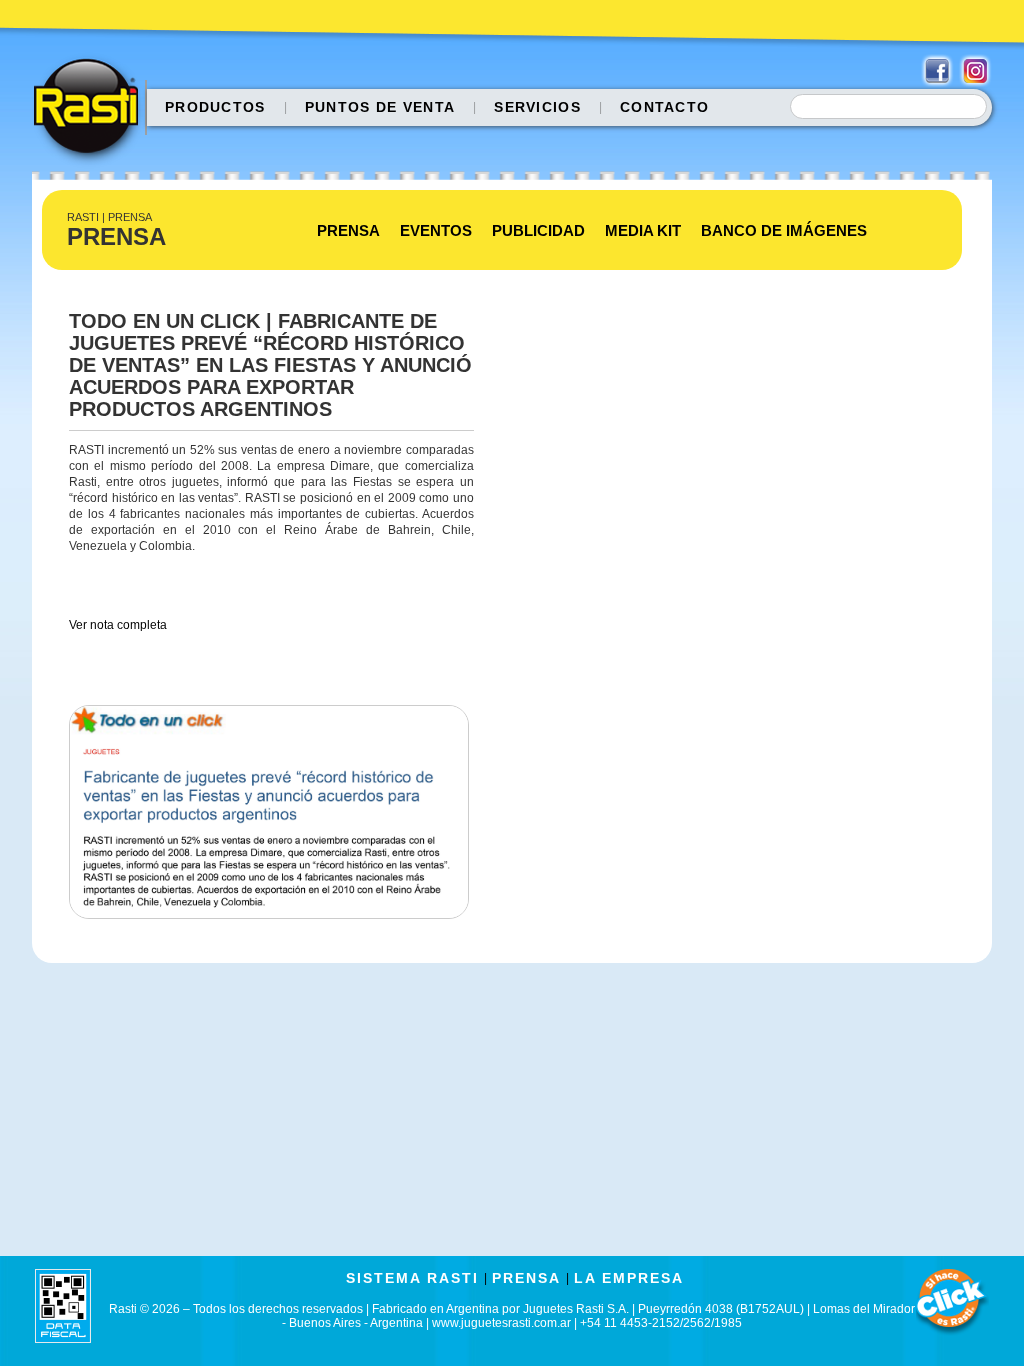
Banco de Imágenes (784, 230)
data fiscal (63, 1305)
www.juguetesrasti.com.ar (501, 1323)
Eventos (436, 230)
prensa (526, 1278)
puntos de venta (380, 107)
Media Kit (643, 230)
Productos (215, 107)
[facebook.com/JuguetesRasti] (937, 71)
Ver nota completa (118, 625)
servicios (537, 107)
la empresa (629, 1278)
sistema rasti (412, 1278)
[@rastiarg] (975, 71)
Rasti (92, 111)
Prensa (348, 230)
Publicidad (538, 230)
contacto (664, 107)
